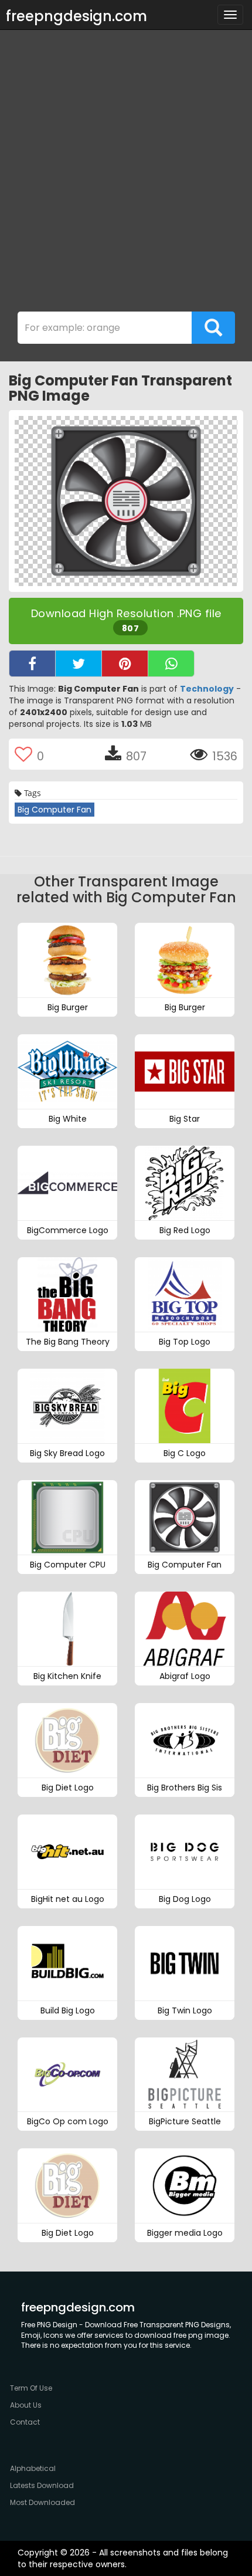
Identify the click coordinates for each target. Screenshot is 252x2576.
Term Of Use (31, 2388)
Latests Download (42, 2485)
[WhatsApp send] (171, 664)
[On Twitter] (79, 664)
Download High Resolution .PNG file (126, 620)
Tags (31, 793)
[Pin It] (125, 664)
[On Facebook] (32, 664)
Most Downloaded (42, 2502)
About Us (26, 2405)
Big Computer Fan (55, 810)
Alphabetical (33, 2468)
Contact (25, 2422)
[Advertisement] (126, 174)
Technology (207, 689)
